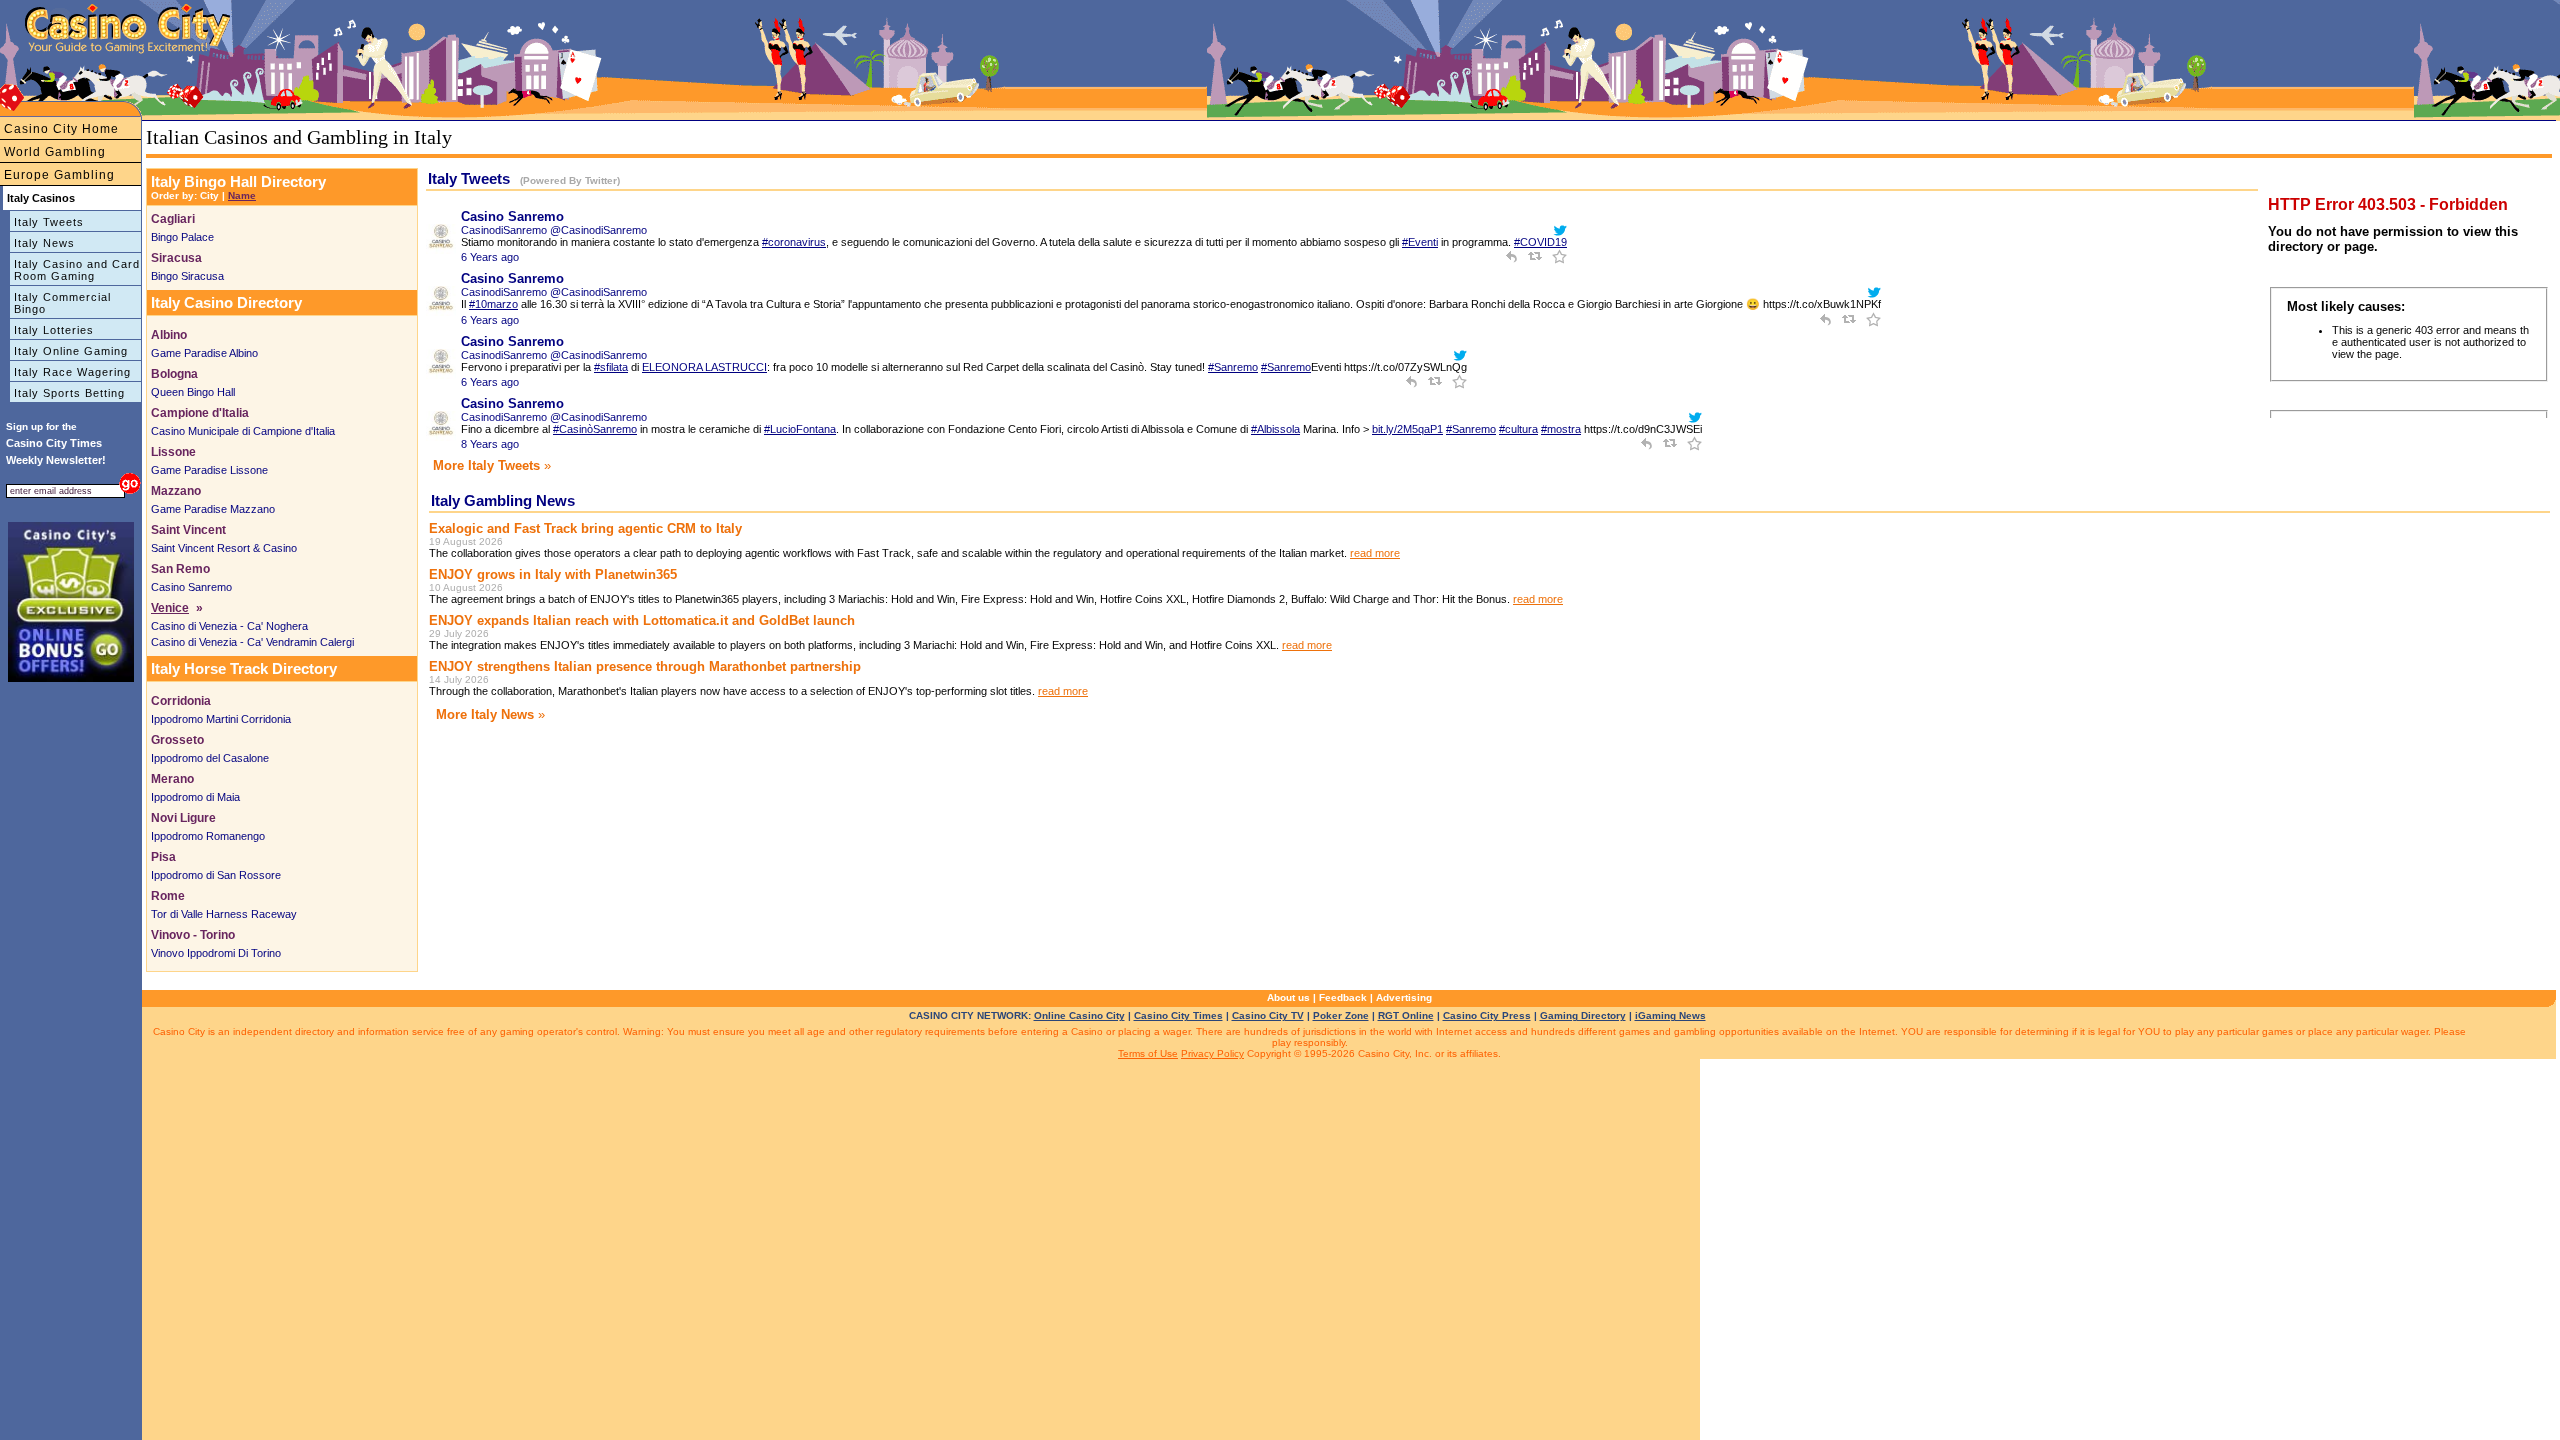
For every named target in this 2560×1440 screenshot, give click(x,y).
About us (1288, 997)
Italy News (44, 243)
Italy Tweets (49, 222)
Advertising (1404, 997)
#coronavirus (794, 242)
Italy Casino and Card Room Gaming (77, 270)
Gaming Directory (1583, 1015)
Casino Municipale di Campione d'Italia (243, 431)
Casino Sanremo (191, 587)
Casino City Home (61, 129)
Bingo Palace (182, 237)
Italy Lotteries (54, 330)
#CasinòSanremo (595, 429)
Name (242, 195)
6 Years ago (490, 257)
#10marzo (493, 304)
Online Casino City (1079, 1015)
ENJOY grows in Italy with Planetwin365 (553, 574)
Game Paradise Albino (204, 353)
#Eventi (1420, 242)
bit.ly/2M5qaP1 (1407, 429)
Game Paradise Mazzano (213, 509)
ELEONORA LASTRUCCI (704, 367)
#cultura (1518, 429)
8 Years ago (490, 444)
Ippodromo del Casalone (210, 758)
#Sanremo (1233, 367)
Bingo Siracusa (187, 276)
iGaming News (1670, 1015)
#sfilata (611, 367)
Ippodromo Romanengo (208, 836)
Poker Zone (1341, 1015)
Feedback (1343, 997)
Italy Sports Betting (69, 393)
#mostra (1561, 429)
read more (1375, 553)
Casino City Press (1487, 1015)
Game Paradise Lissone (209, 470)
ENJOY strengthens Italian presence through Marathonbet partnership (645, 666)
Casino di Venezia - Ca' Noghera (229, 626)
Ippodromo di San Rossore (216, 875)
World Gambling (55, 152)
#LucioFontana (800, 429)
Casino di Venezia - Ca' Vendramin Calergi (252, 642)
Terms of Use (1148, 1053)
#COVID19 (1540, 242)
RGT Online (1406, 1015)
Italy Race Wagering (72, 372)
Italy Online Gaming (71, 351)
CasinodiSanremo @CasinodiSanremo (554, 230)
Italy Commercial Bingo (62, 303)
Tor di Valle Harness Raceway (224, 914)
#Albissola (1275, 429)
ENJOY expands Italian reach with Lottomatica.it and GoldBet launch (642, 620)
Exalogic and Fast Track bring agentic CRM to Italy (585, 528)
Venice (170, 608)
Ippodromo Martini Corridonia (221, 719)
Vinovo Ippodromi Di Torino (216, 953)
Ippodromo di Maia (195, 797)
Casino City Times (1178, 1015)
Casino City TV (1268, 1015)
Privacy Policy (1212, 1053)
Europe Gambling (59, 175)
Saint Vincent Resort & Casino (224, 548)
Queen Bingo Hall (193, 392)
